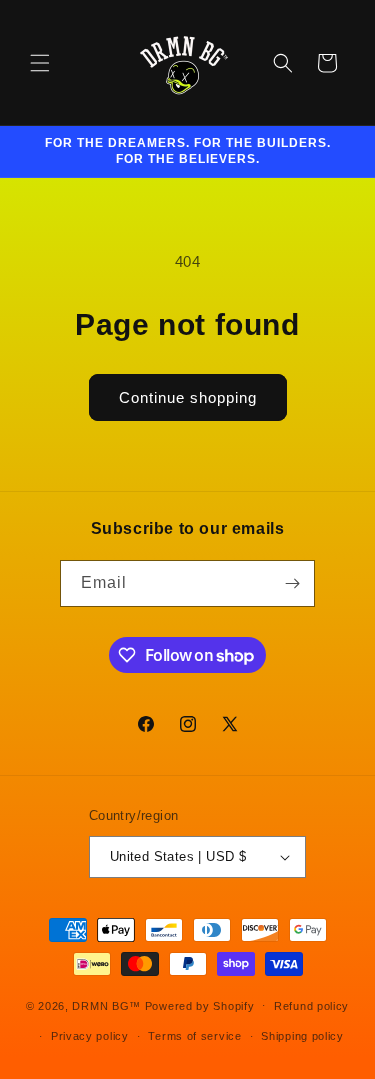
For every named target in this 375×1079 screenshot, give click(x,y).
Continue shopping (188, 397)
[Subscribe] (292, 583)
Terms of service (194, 1036)
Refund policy (311, 1006)
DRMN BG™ (106, 1005)
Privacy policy (90, 1036)
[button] (40, 63)
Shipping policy (302, 1036)
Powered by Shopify (200, 1005)
